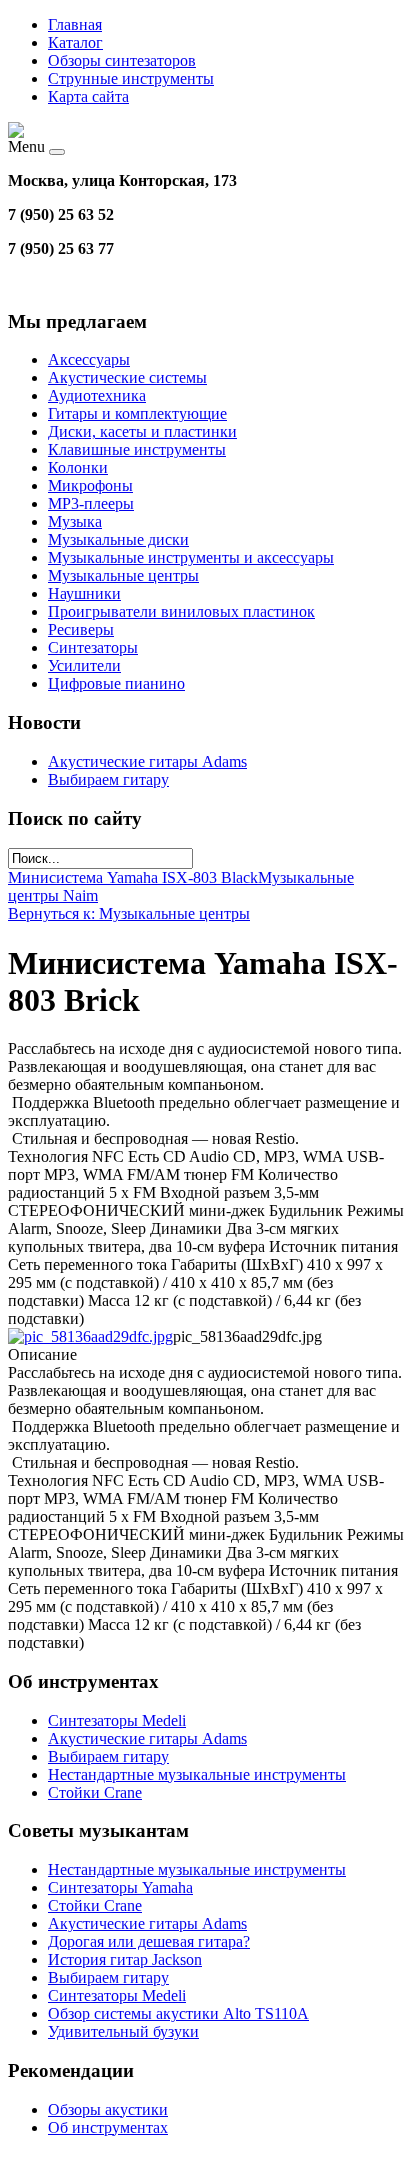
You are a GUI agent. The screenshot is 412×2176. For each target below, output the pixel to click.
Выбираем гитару (108, 779)
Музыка (75, 521)
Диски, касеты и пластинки (142, 431)
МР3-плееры (91, 503)
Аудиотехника (97, 395)
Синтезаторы (93, 647)
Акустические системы (127, 377)
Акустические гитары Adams (147, 761)
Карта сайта (88, 96)
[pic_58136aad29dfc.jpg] (90, 1336)
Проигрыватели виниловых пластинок (181, 611)
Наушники (84, 593)
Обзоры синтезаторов (122, 60)
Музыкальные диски (118, 539)
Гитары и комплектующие (137, 413)
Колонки (78, 467)
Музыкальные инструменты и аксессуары (191, 557)
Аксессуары (89, 359)
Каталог (75, 42)
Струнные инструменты (131, 78)
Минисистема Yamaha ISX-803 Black (133, 877)
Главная (75, 24)
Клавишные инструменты (137, 449)
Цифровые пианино (116, 683)
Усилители (84, 665)
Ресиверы (81, 629)
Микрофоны (90, 485)
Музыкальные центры (123, 575)
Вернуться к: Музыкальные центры (129, 913)
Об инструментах (108, 2127)
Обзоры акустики (108, 2109)
